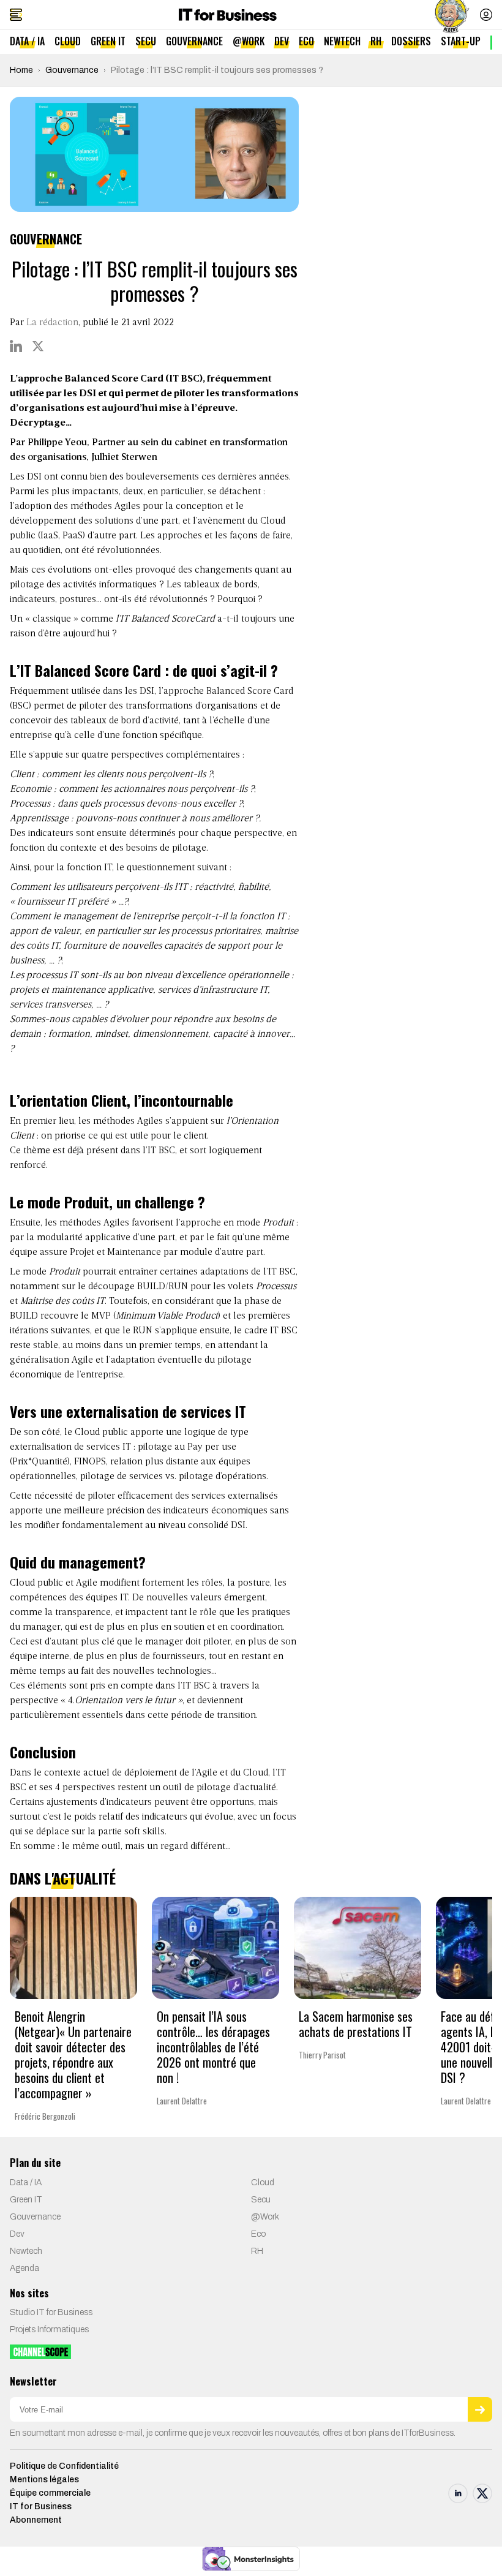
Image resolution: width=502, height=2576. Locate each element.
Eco (306, 41)
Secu (146, 41)
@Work (249, 41)
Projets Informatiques (49, 2329)
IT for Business (41, 2506)
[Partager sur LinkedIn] (16, 346)
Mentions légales (44, 2480)
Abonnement (36, 2520)
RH (376, 41)
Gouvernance (194, 41)
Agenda (24, 2268)
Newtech (342, 41)
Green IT (108, 41)
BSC (21, 706)
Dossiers (411, 41)
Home (21, 70)
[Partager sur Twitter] (38, 346)
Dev (282, 41)
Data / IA (27, 41)
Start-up (461, 41)
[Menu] (16, 15)
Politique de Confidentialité (64, 2466)
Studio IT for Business (51, 2312)
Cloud (68, 41)
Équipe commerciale (50, 2493)
